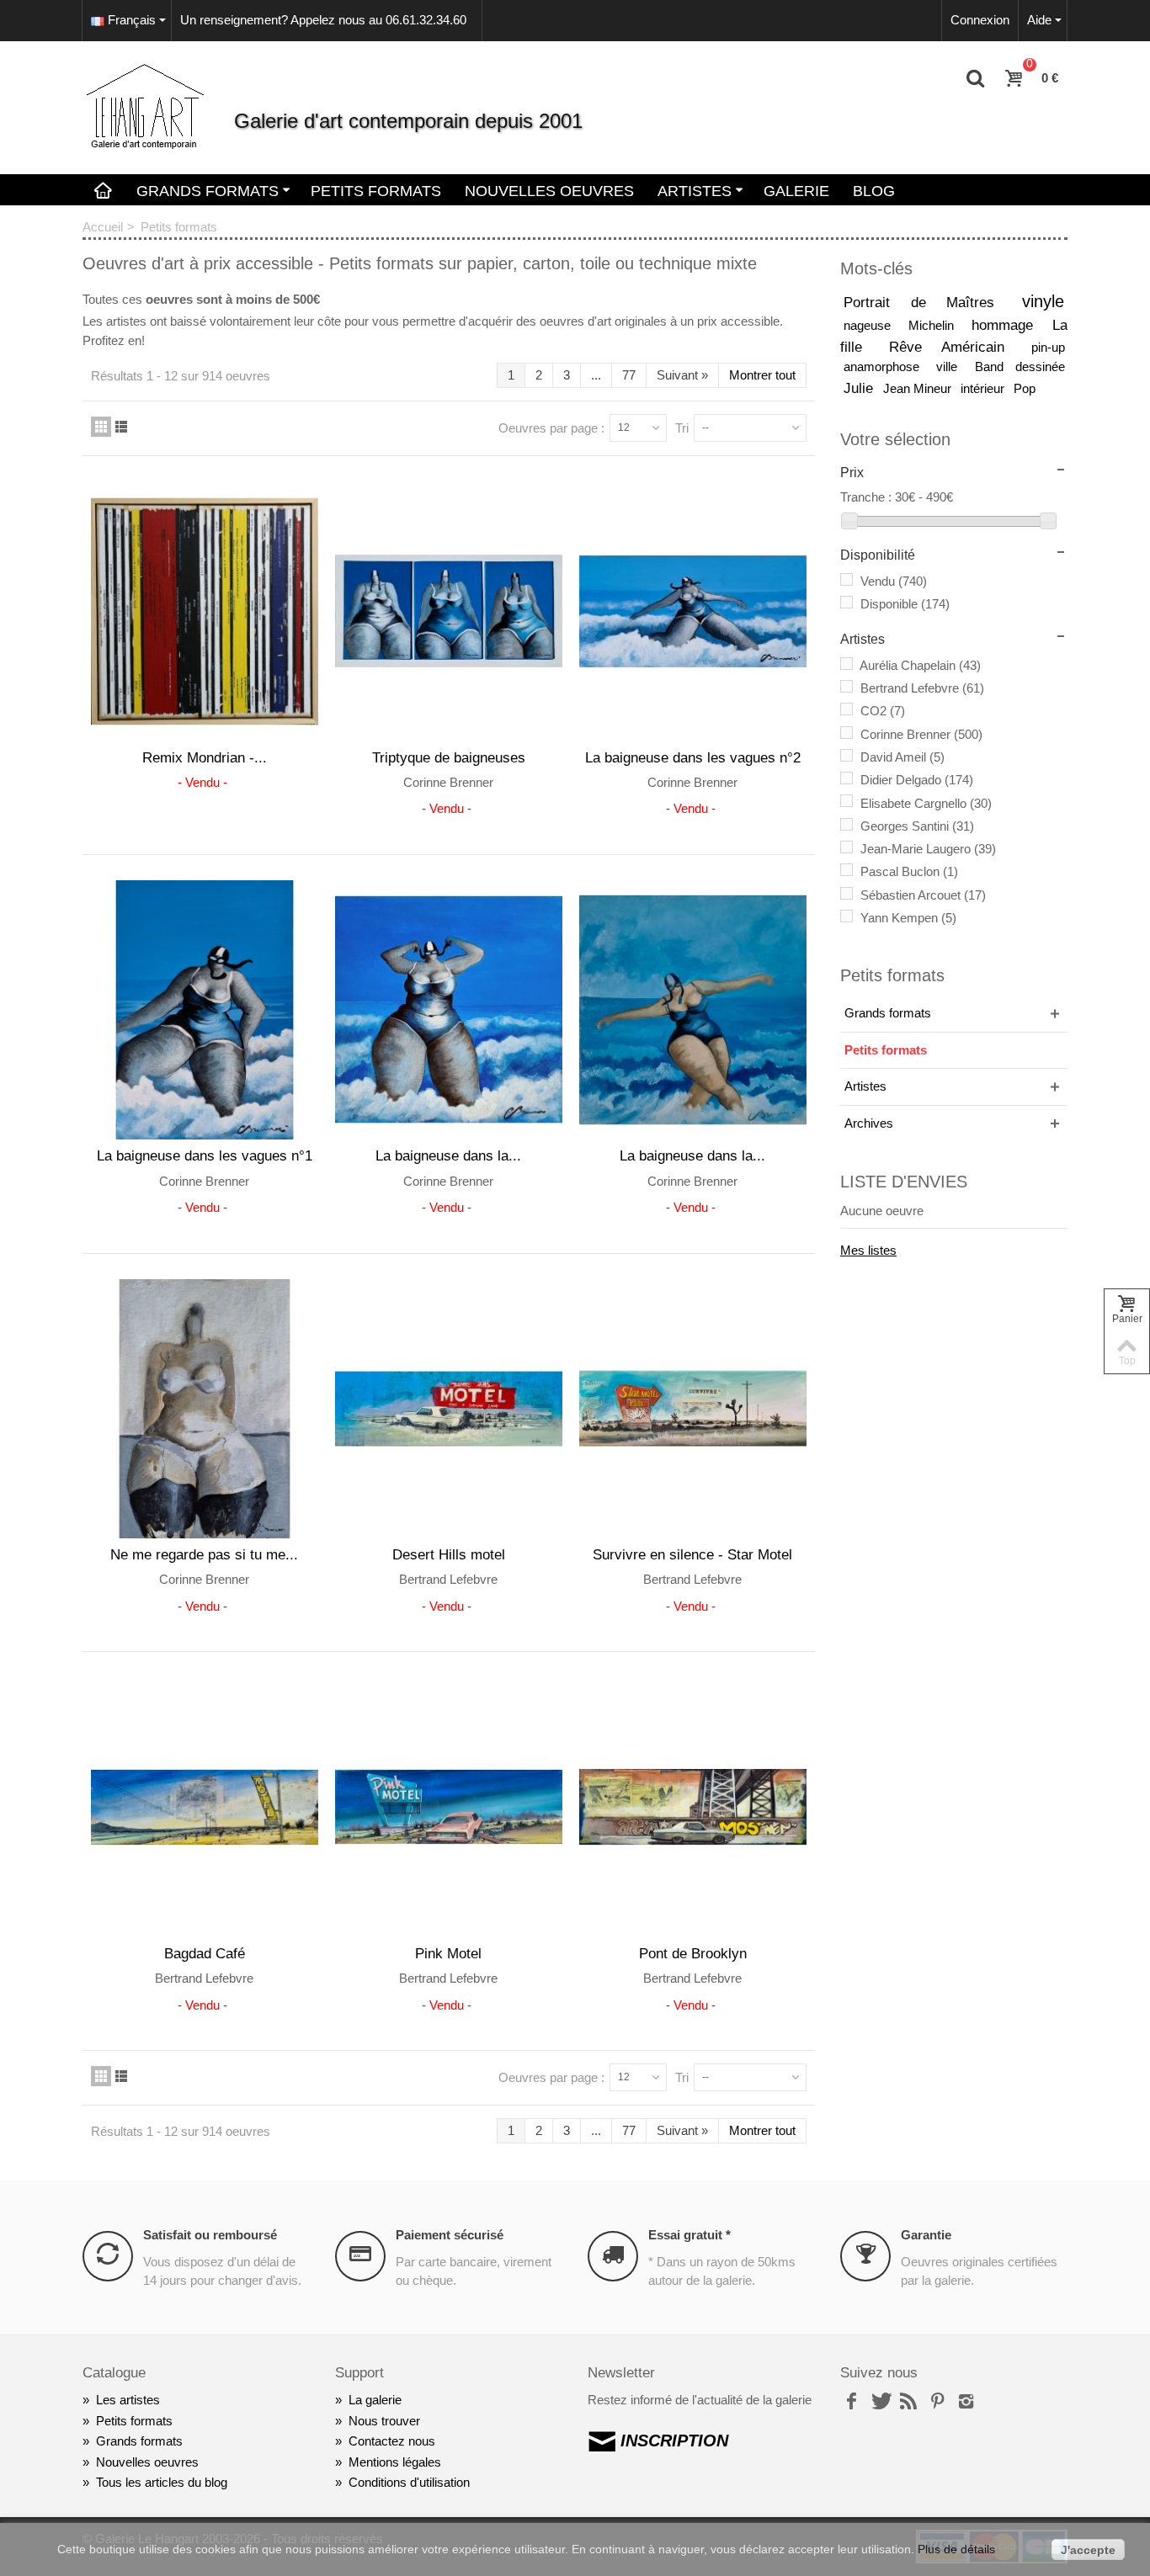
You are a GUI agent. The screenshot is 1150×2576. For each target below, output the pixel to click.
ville (953, 366)
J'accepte (1088, 2550)
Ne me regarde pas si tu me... (204, 1554)
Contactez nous (385, 2441)
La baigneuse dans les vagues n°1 (205, 1155)
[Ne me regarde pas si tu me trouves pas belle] (205, 1409)
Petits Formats (376, 191)
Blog (874, 191)
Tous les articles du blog (155, 2482)
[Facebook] (851, 2402)
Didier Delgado (917, 780)
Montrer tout (762, 375)
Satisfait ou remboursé (210, 2235)
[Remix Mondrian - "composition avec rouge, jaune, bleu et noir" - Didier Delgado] (205, 611)
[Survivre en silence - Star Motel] (693, 1409)
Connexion (980, 20)
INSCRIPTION (674, 2441)
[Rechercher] (976, 79)
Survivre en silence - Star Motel (692, 1554)
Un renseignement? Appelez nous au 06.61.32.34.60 (323, 20)
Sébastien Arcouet (923, 895)
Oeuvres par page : (551, 428)
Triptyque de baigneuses (449, 757)
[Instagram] (966, 2402)
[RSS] (908, 2402)
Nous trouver (378, 2421)
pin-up (1048, 347)
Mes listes (868, 1250)
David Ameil (902, 757)
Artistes (695, 191)
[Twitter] (880, 2402)
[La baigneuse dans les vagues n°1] (205, 1010)
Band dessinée (1020, 366)
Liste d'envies (904, 1182)
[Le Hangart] (146, 106)
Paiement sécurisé (450, 2235)
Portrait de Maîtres (930, 302)
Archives (869, 1123)
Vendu (894, 581)
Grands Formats (208, 191)
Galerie (796, 191)
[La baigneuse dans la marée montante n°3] (449, 1010)
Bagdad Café (205, 1953)
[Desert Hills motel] (449, 1409)
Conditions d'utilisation (402, 2482)
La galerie (368, 2400)
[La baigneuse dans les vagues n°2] (693, 611)
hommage (1009, 325)
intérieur (984, 388)
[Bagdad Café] (205, 1807)
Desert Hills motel (449, 1554)
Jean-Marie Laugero (928, 849)
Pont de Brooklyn (693, 1953)
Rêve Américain (957, 347)
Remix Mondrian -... (205, 757)
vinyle (1043, 301)
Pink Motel (448, 1953)
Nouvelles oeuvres (549, 191)
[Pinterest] (937, 2402)
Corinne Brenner (921, 734)
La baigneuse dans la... (448, 1155)
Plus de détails (956, 2549)
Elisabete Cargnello (926, 803)
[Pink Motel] (449, 1807)
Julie (860, 388)
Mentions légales (388, 2462)
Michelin (937, 325)
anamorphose (887, 366)
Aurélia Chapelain (920, 665)
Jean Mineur (919, 388)
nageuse (873, 325)
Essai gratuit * (689, 2235)
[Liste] (121, 427)
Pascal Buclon (909, 871)
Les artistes (121, 2400)
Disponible (905, 604)
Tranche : (866, 497)
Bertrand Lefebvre (922, 688)
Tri (682, 428)
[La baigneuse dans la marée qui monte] (693, 1010)
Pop (1025, 388)
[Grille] (101, 427)
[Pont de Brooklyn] (693, 1807)
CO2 (883, 711)
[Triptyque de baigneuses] (449, 611)
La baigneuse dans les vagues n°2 (693, 757)
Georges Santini (917, 826)
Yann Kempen (908, 918)
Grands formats (888, 1013)
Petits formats (886, 1050)
